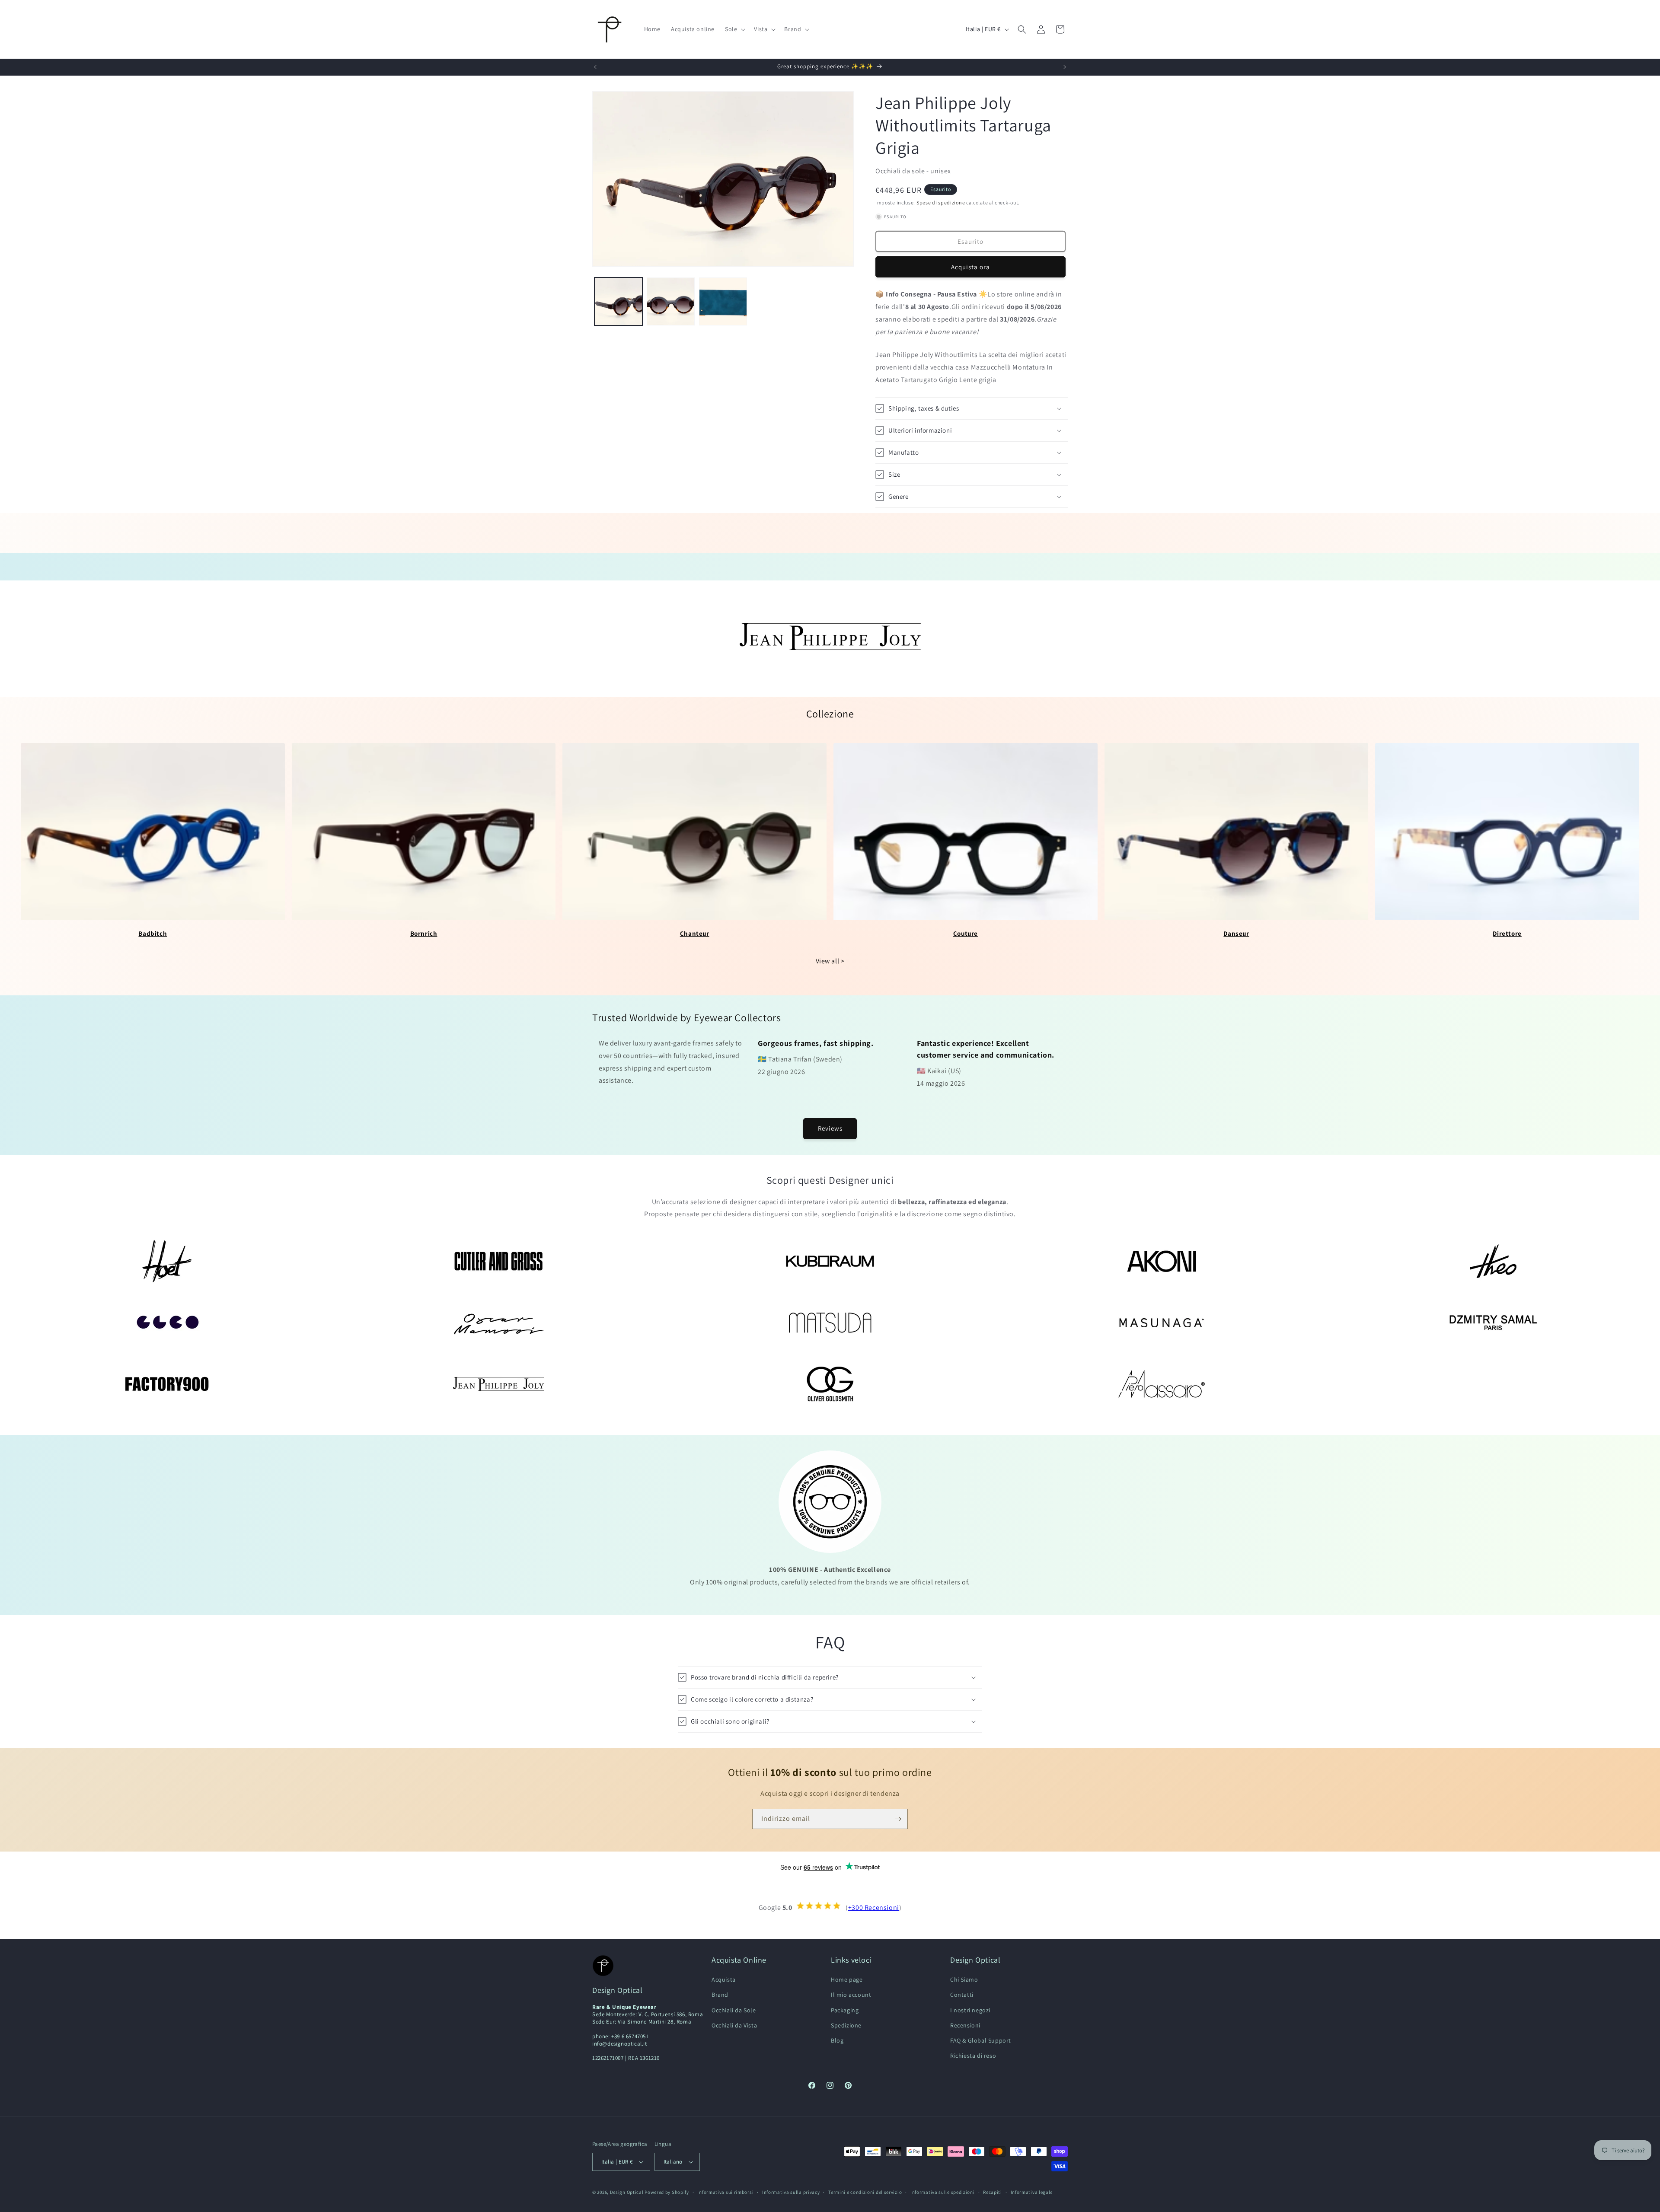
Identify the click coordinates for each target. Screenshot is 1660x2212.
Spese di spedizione (941, 202)
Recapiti (993, 2192)
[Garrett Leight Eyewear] (167, 1323)
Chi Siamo (964, 1979)
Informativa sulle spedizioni (943, 2192)
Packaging (845, 2010)
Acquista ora (970, 267)
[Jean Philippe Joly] (499, 1384)
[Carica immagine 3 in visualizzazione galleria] (723, 301)
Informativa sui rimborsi (725, 2192)
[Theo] (1493, 1261)
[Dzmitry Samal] (1493, 1323)
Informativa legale (1032, 2192)
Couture (966, 933)
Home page (847, 1979)
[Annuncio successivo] (1065, 67)
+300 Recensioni (874, 1908)
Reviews (830, 1128)
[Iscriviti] (898, 1819)
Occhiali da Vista (734, 2025)
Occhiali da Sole (734, 2010)
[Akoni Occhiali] (1161, 1261)
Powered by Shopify (667, 2192)
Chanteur (695, 933)
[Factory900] (167, 1384)
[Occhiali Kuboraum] (830, 1261)
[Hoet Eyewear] (167, 1261)
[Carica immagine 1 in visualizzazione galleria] (618, 301)
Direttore (1507, 933)
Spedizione (846, 2025)
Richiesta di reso (973, 2056)
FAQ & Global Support (981, 2040)
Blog (837, 2040)
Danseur (1236, 933)
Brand (720, 1995)
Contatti (962, 1995)
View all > (830, 961)
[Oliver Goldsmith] (830, 1384)
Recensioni (965, 2025)
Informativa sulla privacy (791, 2192)
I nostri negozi (970, 2010)
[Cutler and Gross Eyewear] (499, 1261)
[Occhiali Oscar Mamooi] (499, 1323)
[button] (734, 29)
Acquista (724, 1979)
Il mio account (851, 1995)
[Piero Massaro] (1161, 1384)
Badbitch (153, 933)
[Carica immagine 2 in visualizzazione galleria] (671, 301)
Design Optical (627, 2192)
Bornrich (424, 933)
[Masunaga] (1161, 1323)
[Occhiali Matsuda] (830, 1323)
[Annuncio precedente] (595, 67)
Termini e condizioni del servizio (865, 2192)
